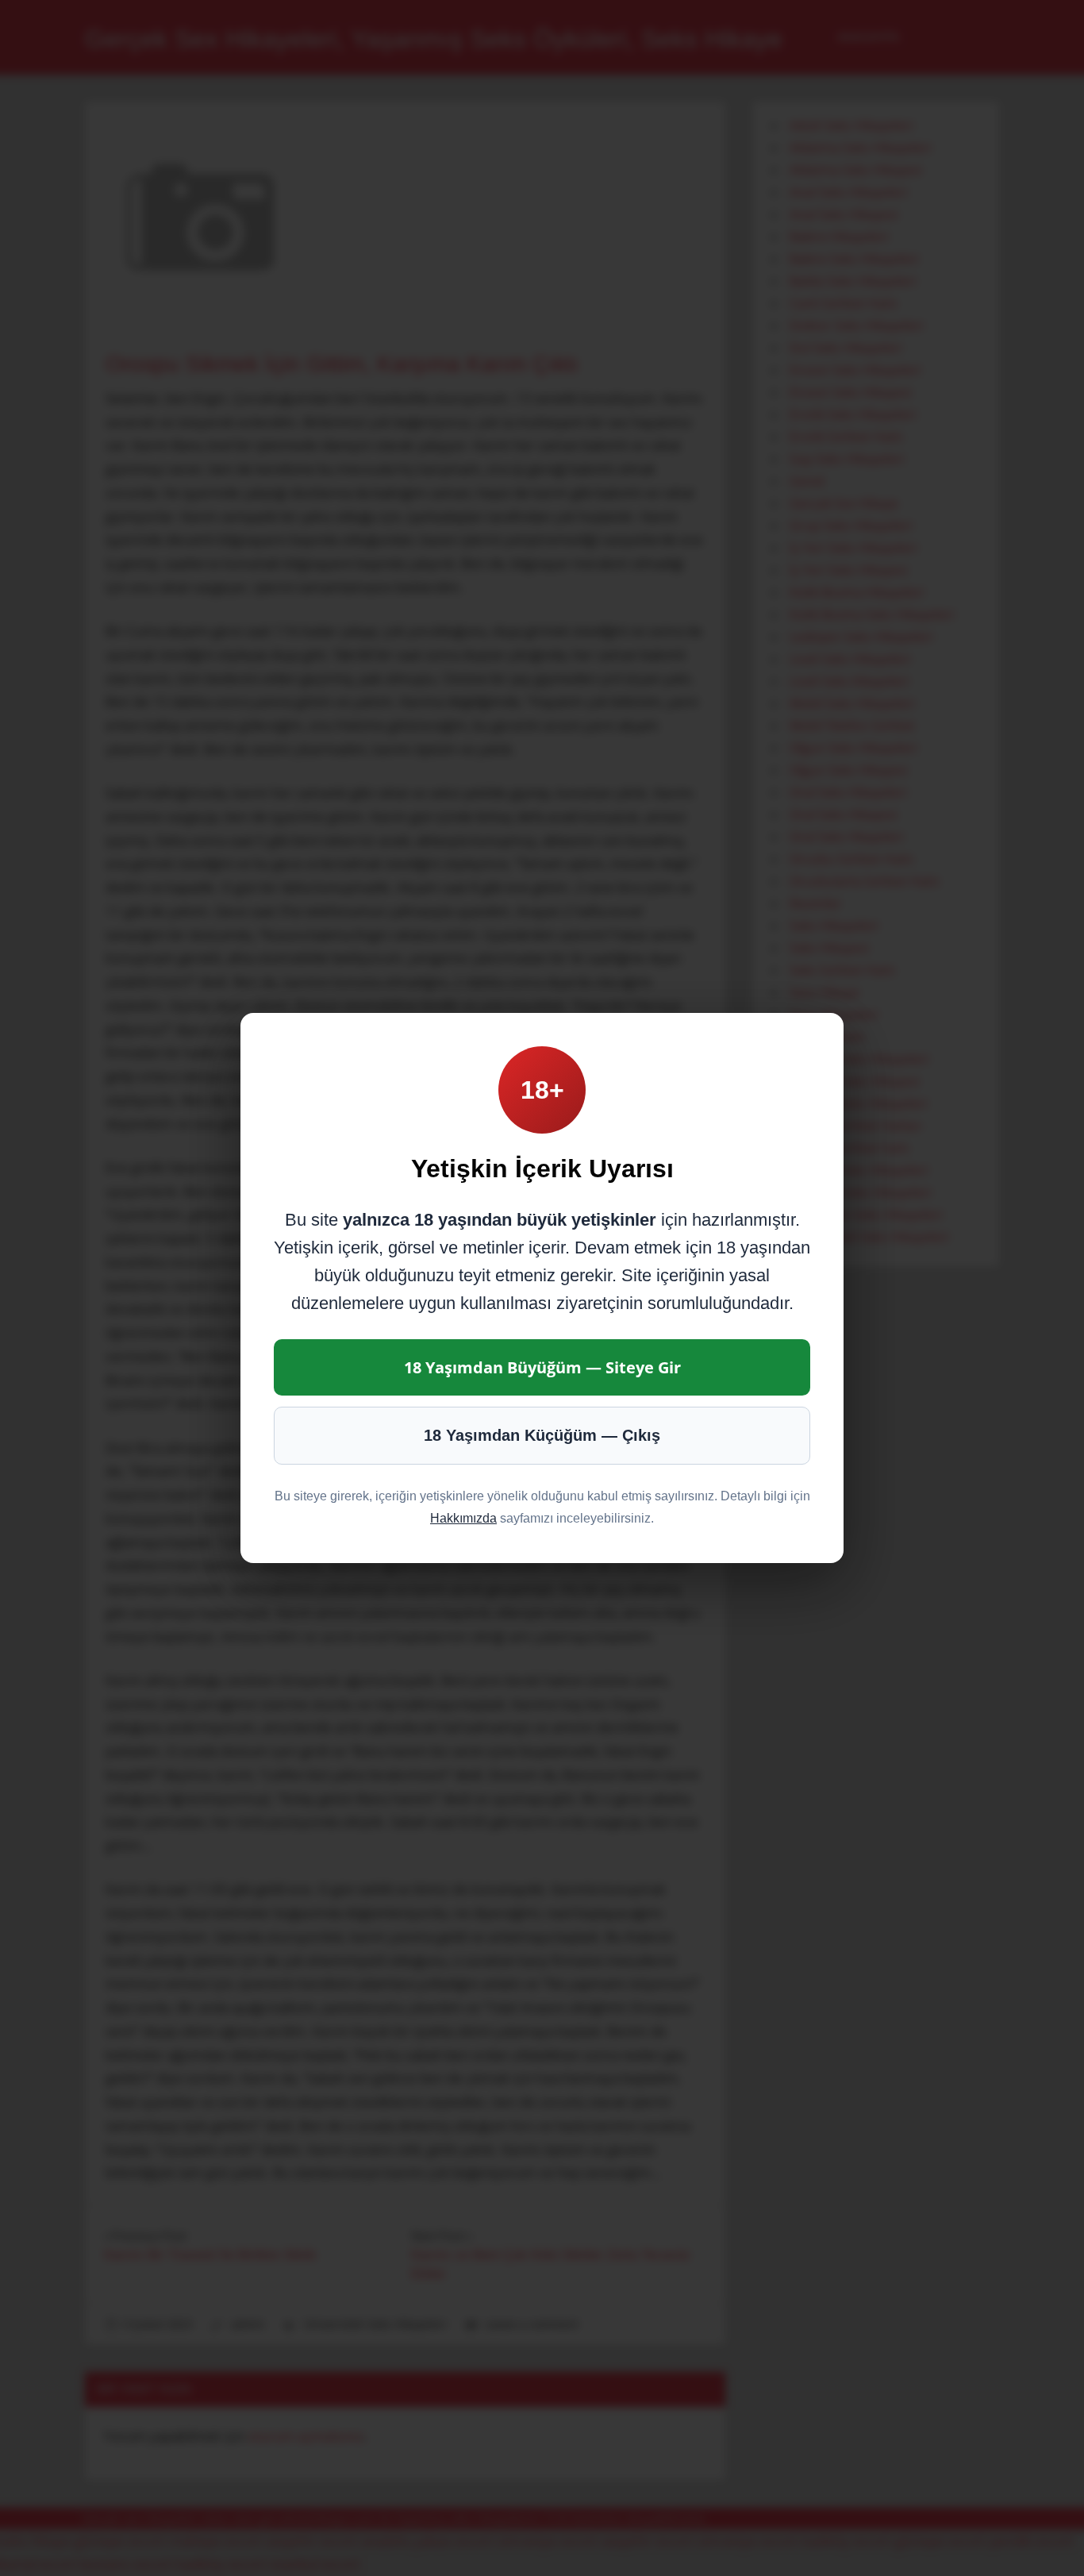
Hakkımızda (463, 1518)
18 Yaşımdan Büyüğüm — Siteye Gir (542, 1367)
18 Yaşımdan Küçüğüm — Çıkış (542, 1435)
